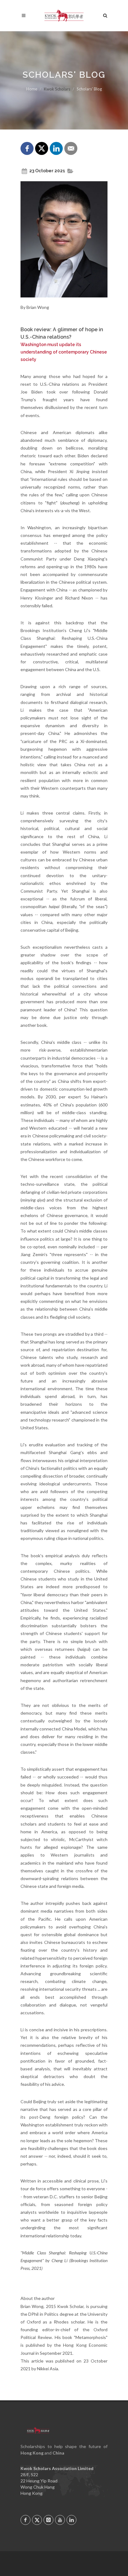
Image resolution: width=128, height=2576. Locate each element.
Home (32, 89)
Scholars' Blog (89, 89)
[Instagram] (48, 2520)
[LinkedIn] (71, 2520)
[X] (37, 2520)
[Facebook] (25, 2520)
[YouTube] (60, 2520)
